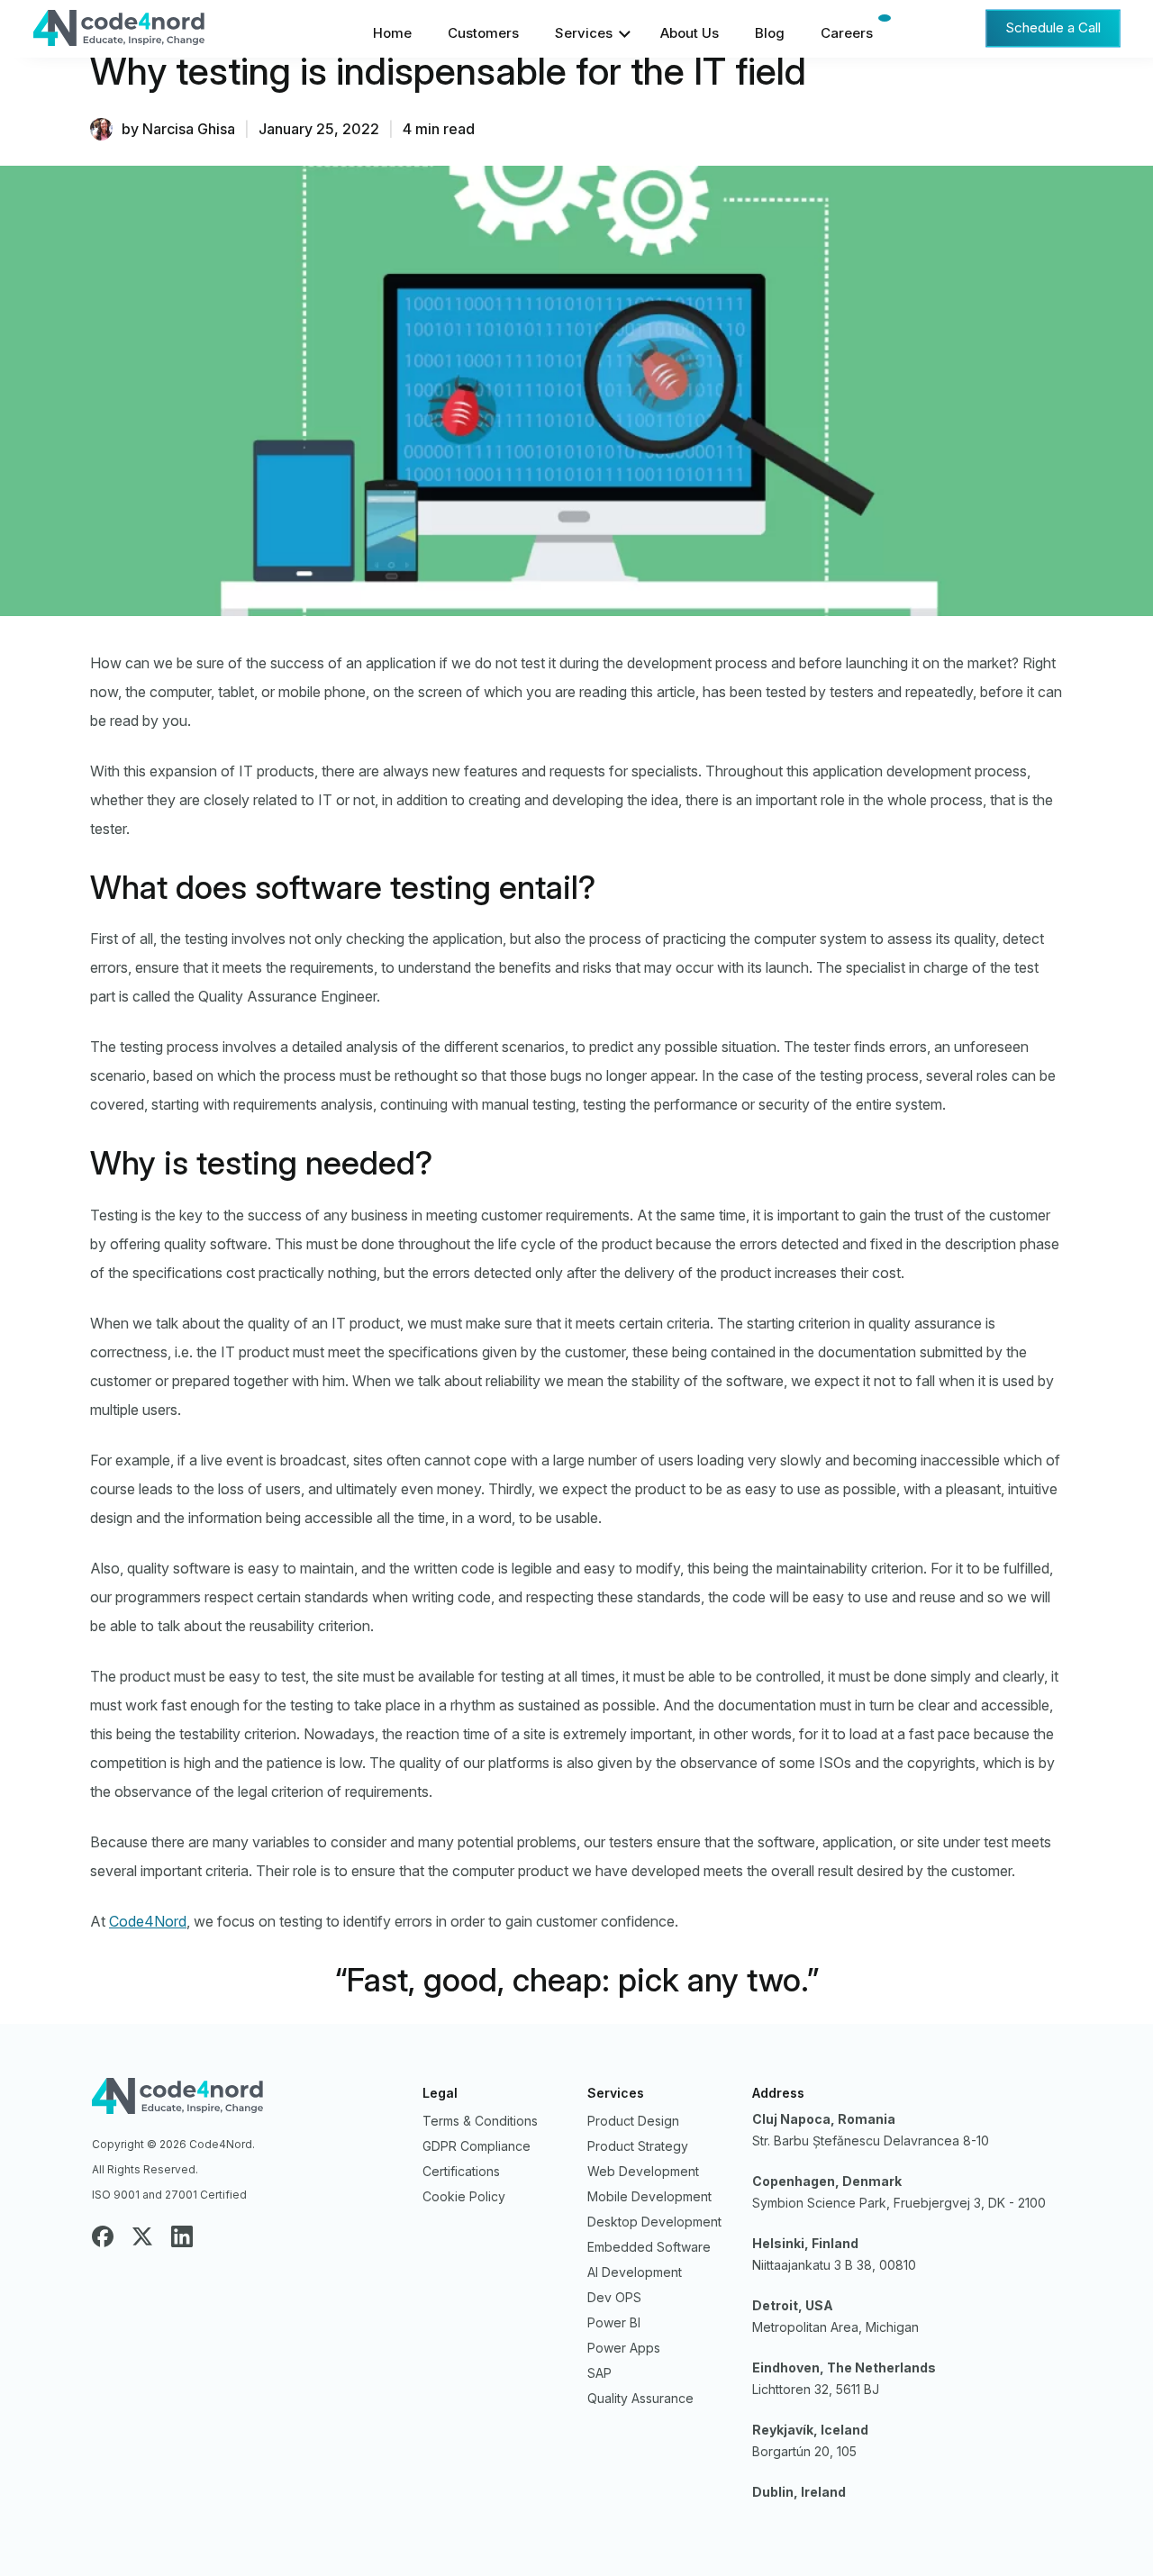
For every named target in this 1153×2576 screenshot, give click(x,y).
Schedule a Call (1053, 27)
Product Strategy (638, 2146)
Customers (483, 33)
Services (584, 33)
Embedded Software (649, 2247)
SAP (599, 2373)
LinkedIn (182, 2236)
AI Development (635, 2272)
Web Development (643, 2171)
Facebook (103, 2236)
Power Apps (624, 2348)
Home (392, 33)
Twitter (142, 2236)
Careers (847, 33)
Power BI (614, 2322)
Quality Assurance (640, 2398)
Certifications (461, 2171)
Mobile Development (649, 2196)
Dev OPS (614, 2297)
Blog (770, 33)
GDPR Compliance (477, 2146)
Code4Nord (161, 32)
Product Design (633, 2121)
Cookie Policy (464, 2196)
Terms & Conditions (480, 2121)
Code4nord (246, 2100)
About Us (690, 33)
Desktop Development (654, 2222)
